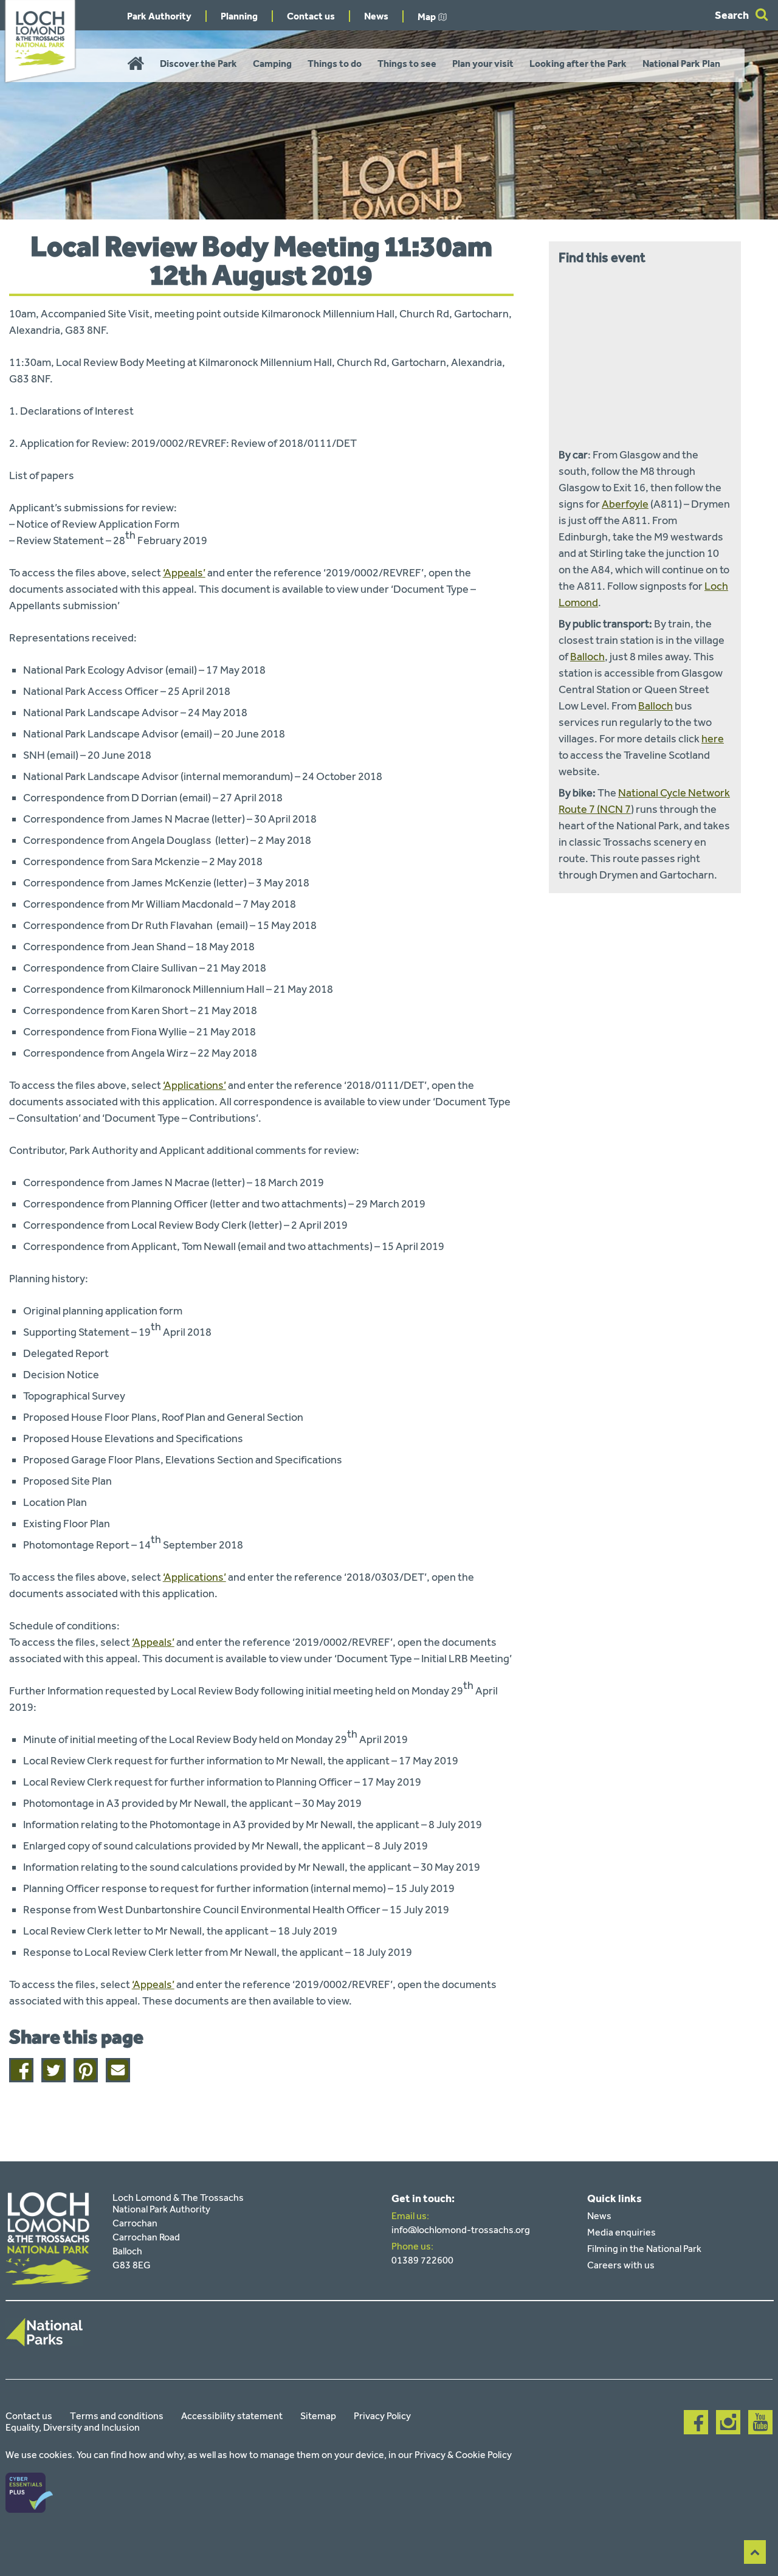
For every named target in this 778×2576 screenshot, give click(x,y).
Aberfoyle (625, 504)
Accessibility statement (232, 2416)
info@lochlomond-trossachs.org (461, 2230)
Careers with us (621, 2265)
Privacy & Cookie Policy (463, 2455)
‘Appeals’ (184, 573)
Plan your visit (483, 64)
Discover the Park (198, 64)
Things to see (407, 64)
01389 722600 (422, 2260)
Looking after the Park (578, 64)
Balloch (587, 657)
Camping (272, 64)
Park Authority (159, 16)
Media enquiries (621, 2232)
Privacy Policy (382, 2416)
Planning (239, 16)
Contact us (311, 16)
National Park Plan (681, 64)
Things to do (335, 64)
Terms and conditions (117, 2416)
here (713, 739)
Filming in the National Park (644, 2249)
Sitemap (318, 2416)
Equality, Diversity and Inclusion (73, 2427)
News (376, 16)
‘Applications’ (194, 1085)
